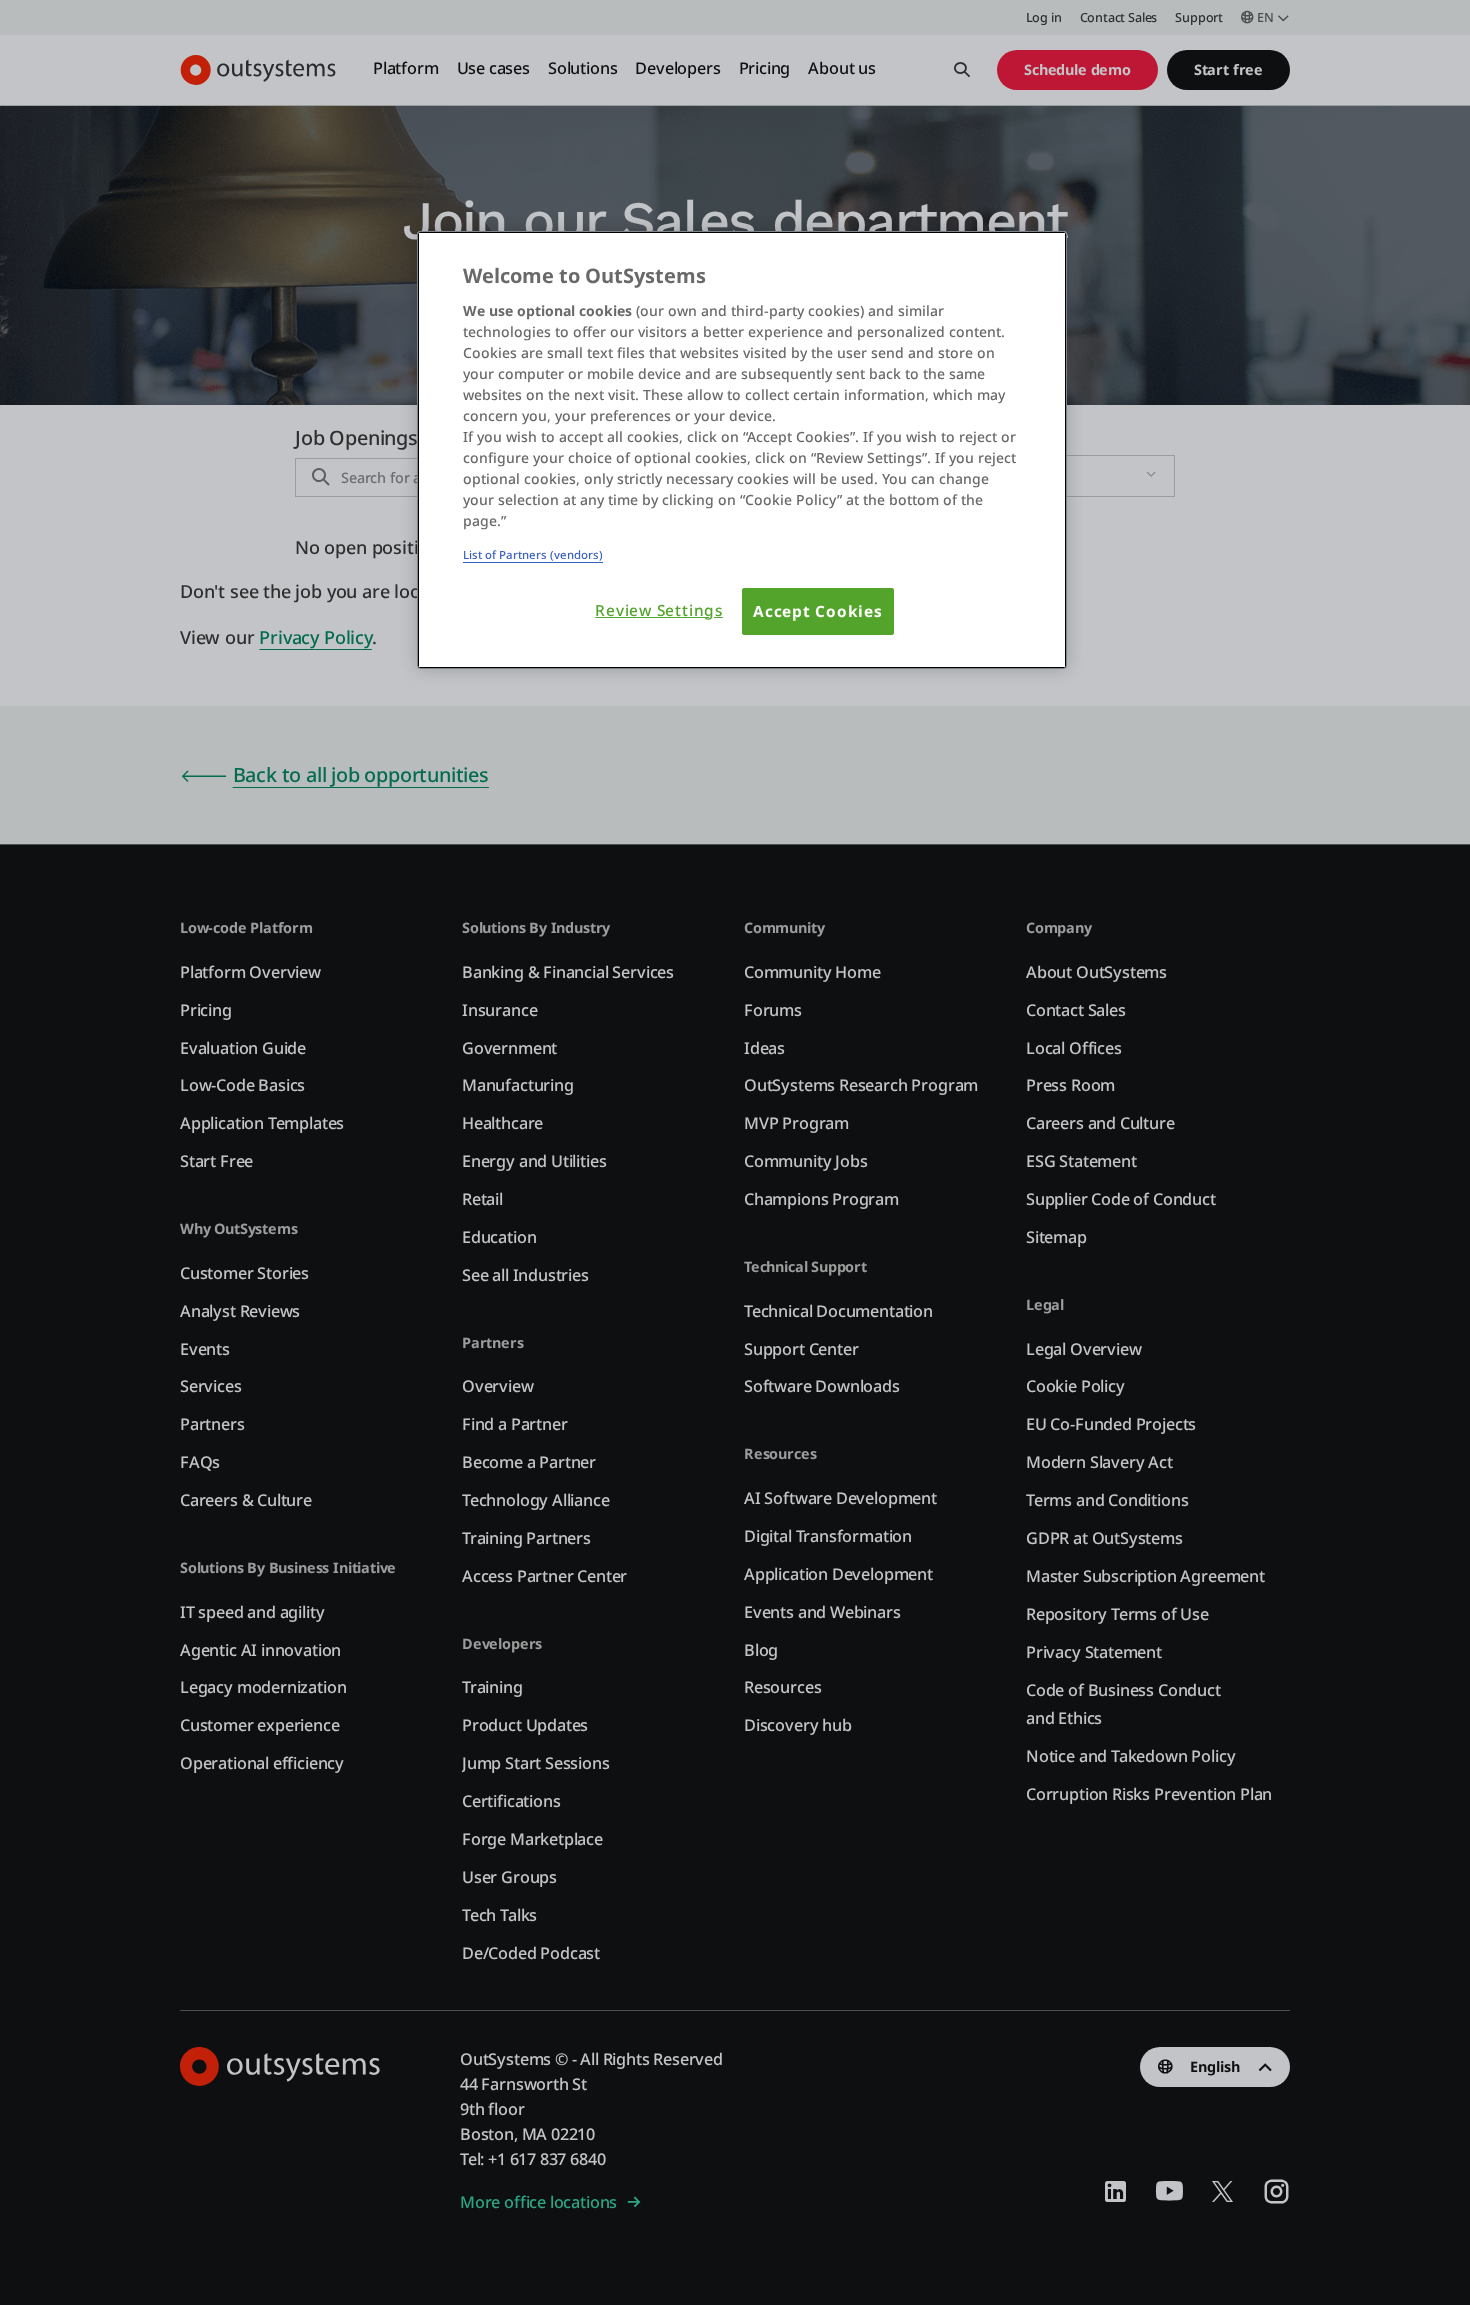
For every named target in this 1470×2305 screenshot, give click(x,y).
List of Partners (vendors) (533, 554)
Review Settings (659, 610)
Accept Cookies (818, 611)
